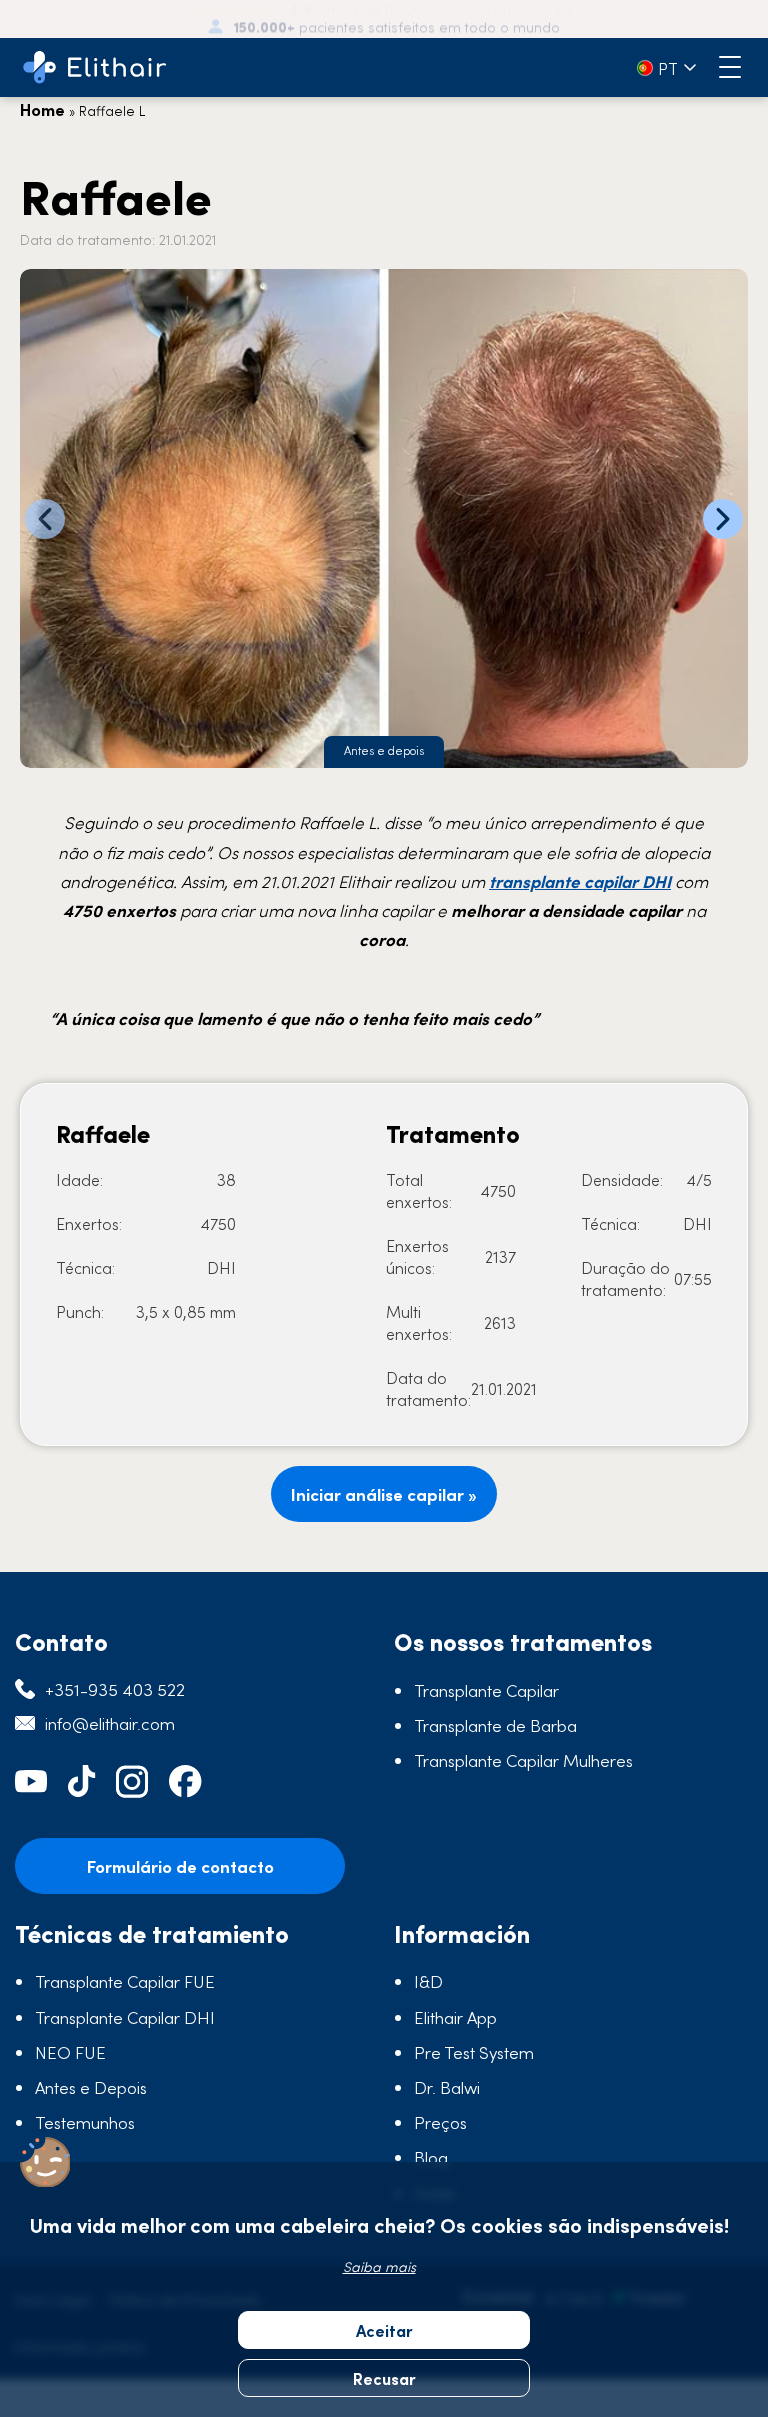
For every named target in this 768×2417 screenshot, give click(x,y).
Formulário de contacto (180, 1866)
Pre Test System (474, 2052)
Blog (431, 2157)
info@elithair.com (110, 1723)
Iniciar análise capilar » (384, 1494)
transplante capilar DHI (580, 881)
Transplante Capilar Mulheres (523, 1760)
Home (42, 109)
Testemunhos (85, 2122)
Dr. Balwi (447, 2087)
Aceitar (384, 2330)
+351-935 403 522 (115, 1689)
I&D (428, 1981)
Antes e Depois (91, 2087)
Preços (440, 2122)
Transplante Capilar (486, 1690)
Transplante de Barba (495, 1725)
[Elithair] (95, 67)
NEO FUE (70, 2052)
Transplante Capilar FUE (125, 1981)
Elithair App (455, 2017)
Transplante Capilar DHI (125, 2017)
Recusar (384, 2378)
